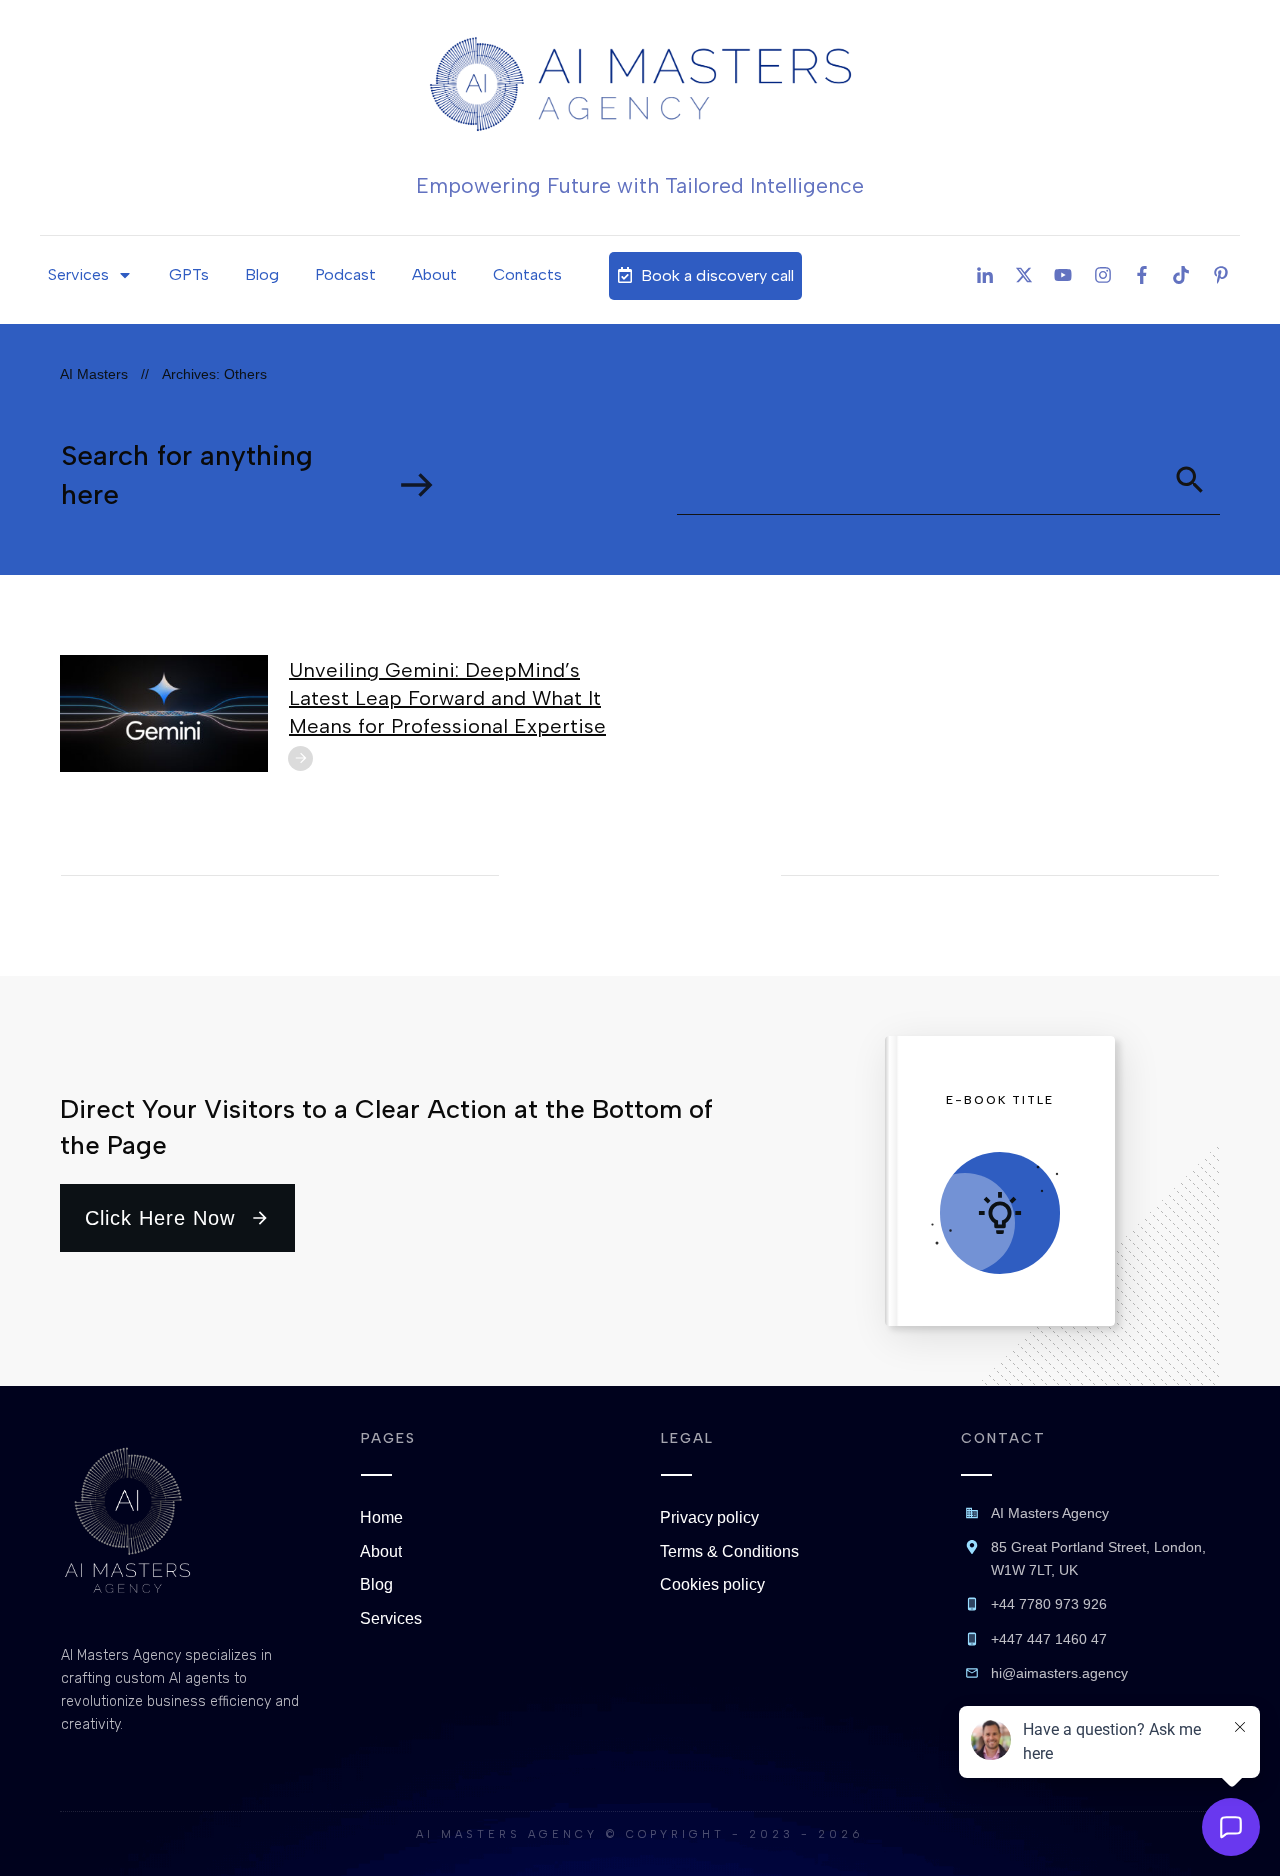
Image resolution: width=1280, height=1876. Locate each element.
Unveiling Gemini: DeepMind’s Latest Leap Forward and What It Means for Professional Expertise (447, 698)
